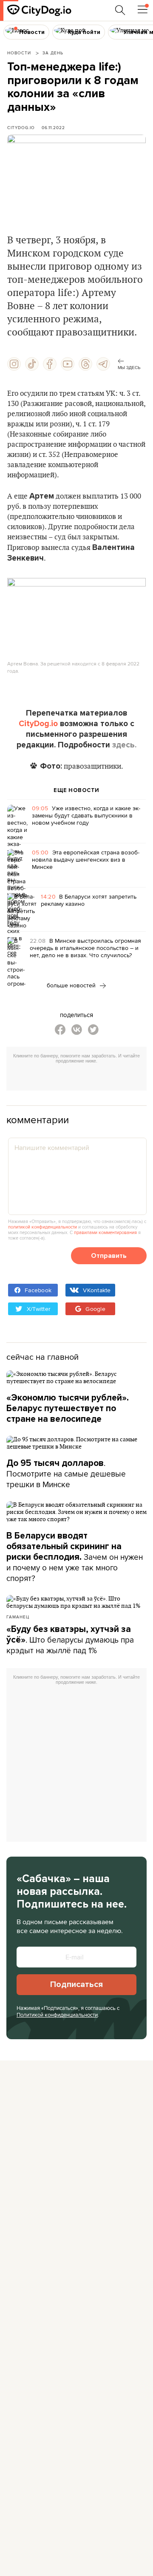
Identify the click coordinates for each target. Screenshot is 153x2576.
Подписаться (76, 1984)
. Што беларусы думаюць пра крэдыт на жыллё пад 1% (70, 1640)
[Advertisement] (80, 1078)
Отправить (109, 1256)
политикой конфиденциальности (42, 1227)
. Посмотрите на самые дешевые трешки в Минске (66, 1474)
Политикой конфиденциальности (57, 2015)
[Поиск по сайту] (120, 10)
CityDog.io (21, 127)
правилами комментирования (105, 1232)
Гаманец (18, 1617)
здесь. (124, 745)
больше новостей (72, 985)
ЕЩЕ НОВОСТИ (76, 790)
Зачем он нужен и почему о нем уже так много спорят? (75, 1557)
